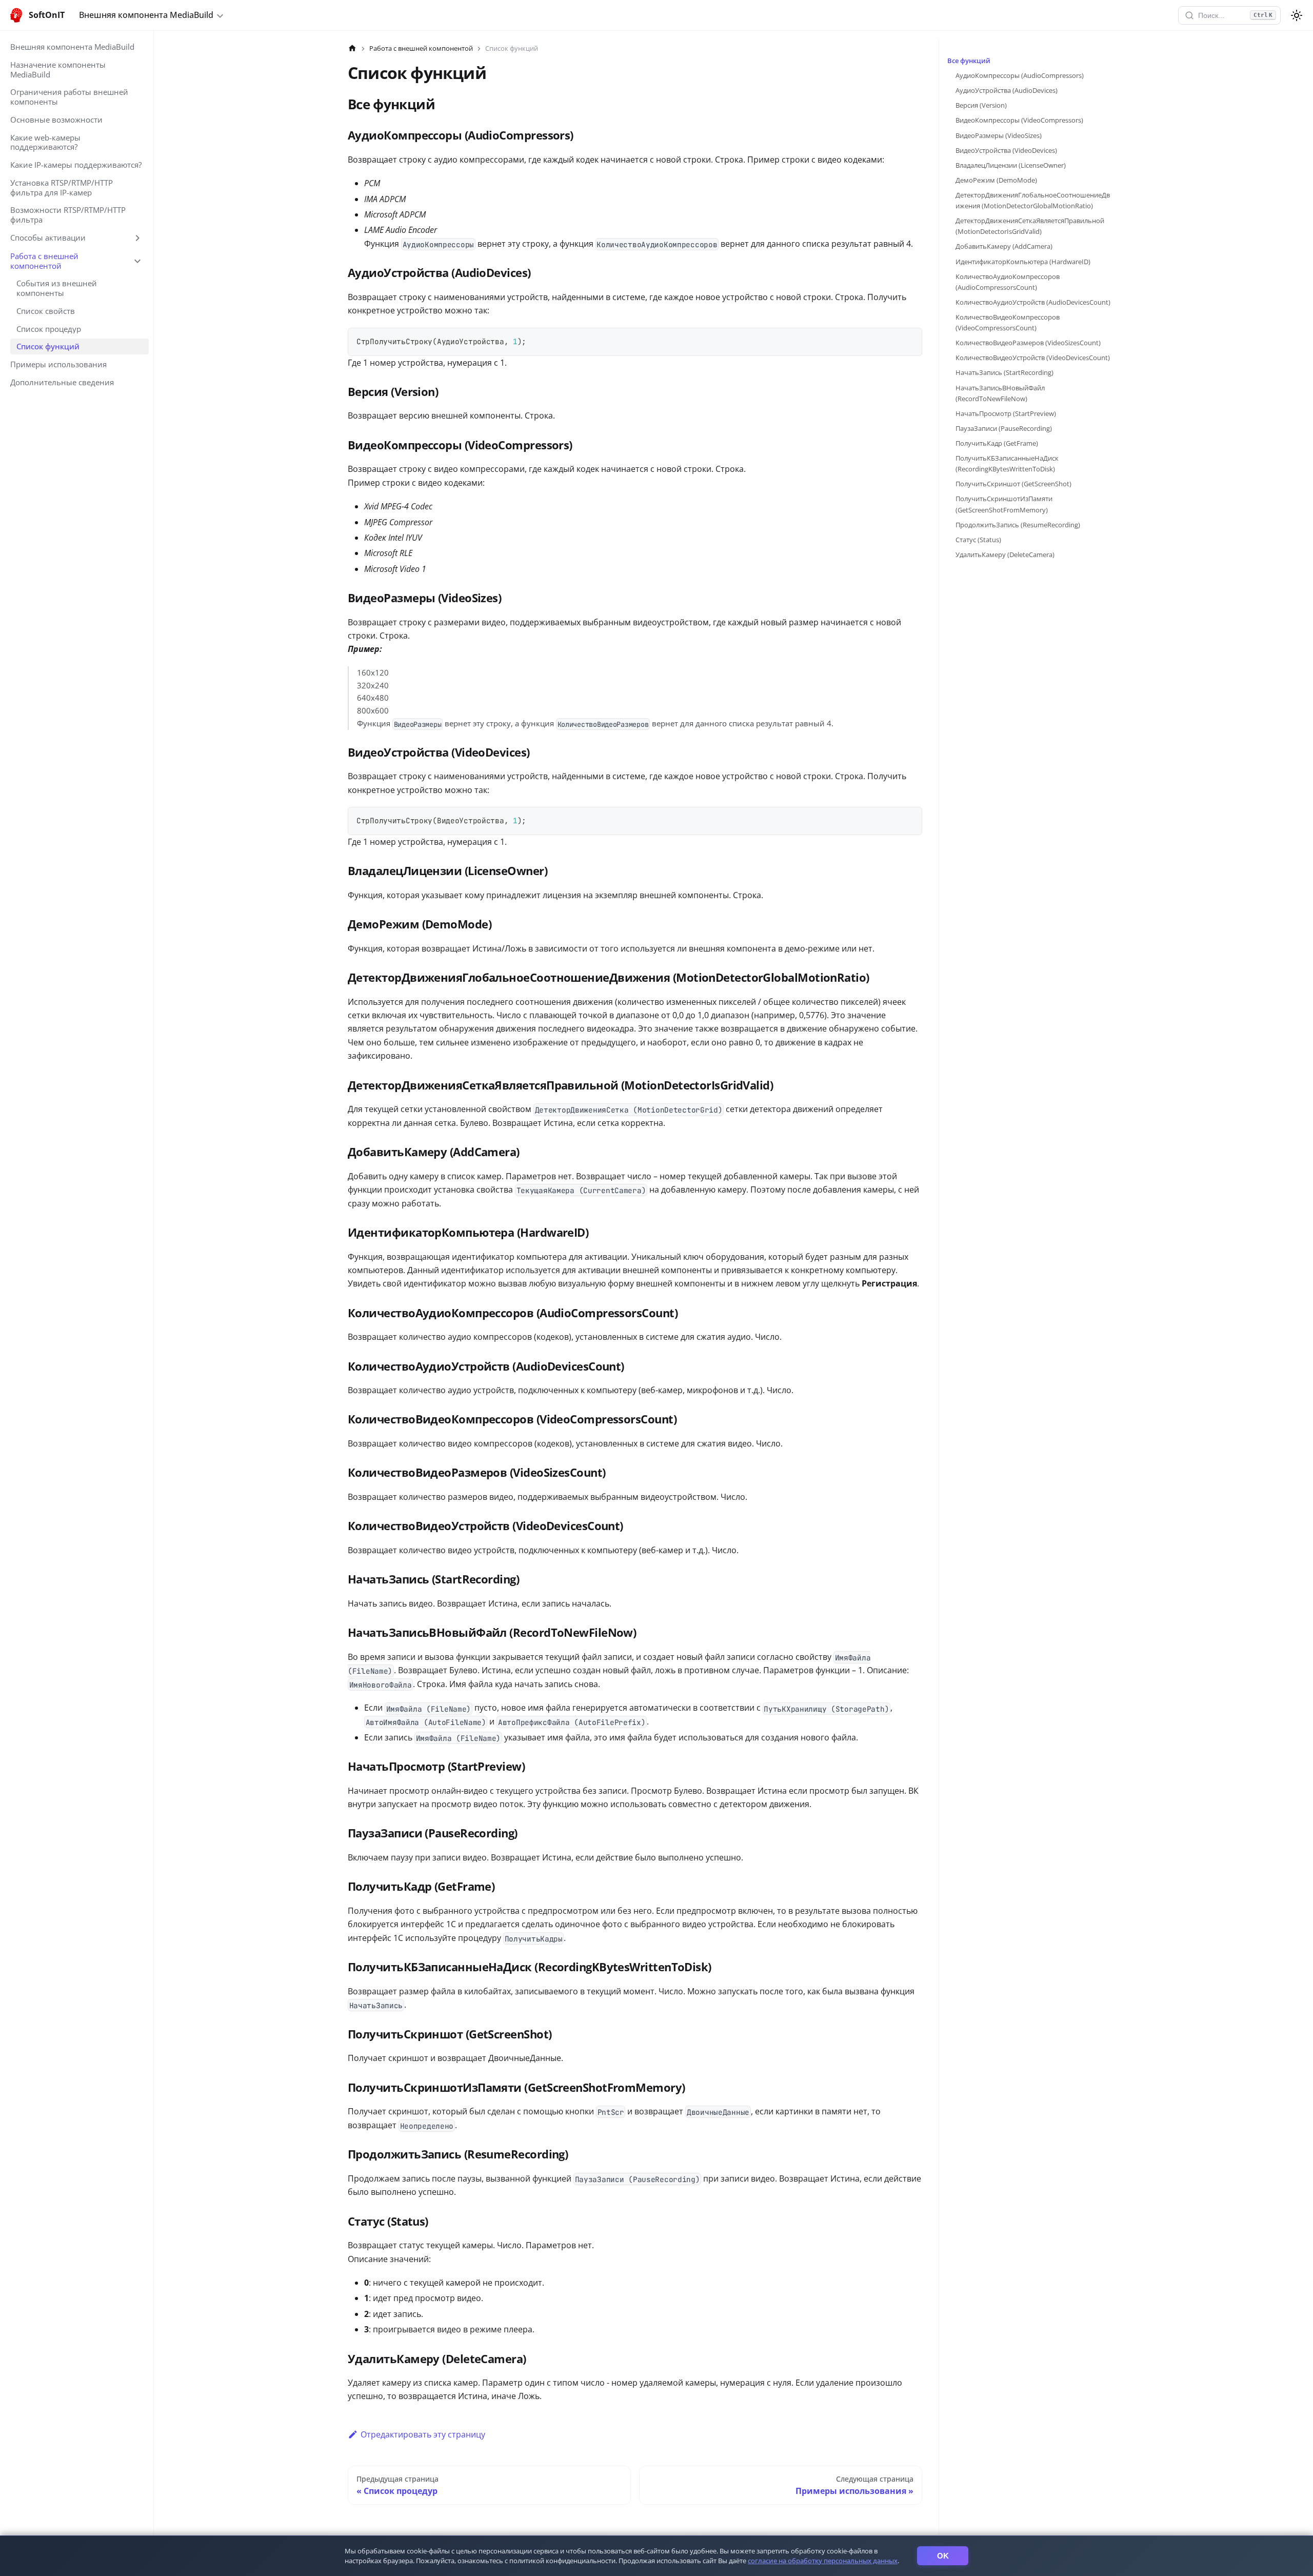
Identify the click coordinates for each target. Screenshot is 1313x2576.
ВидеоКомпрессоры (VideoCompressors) (1019, 120)
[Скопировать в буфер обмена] (910, 340)
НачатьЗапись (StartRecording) (1004, 372)
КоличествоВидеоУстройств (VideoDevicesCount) (1033, 358)
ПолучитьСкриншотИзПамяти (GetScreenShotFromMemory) (1004, 504)
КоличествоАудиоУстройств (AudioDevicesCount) (1033, 302)
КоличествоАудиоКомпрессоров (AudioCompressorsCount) (1008, 282)
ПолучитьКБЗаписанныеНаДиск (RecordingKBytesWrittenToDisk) (1007, 463)
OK (943, 2556)
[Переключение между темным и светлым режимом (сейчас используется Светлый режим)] (1297, 15)
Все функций (969, 61)
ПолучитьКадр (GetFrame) (997, 443)
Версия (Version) (981, 105)
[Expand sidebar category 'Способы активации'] (137, 238)
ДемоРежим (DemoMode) (996, 180)
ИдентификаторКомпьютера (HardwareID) (1023, 262)
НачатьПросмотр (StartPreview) (1006, 413)
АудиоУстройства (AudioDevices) (1007, 90)
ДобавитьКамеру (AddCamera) (1004, 246)
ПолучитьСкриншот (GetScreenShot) (1013, 484)
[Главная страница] (352, 48)
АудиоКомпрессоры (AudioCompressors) (1020, 75)
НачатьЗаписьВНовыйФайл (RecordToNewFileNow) (1000, 393)
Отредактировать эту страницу (423, 2434)
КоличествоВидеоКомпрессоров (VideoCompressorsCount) (1008, 322)
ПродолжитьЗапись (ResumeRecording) (1018, 525)
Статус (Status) (978, 540)
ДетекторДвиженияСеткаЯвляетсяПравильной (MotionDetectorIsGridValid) (1030, 226)
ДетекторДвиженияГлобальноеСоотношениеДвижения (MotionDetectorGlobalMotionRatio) (1033, 200)
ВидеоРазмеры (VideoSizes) (999, 135)
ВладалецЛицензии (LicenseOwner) (1011, 165)
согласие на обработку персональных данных (823, 2561)
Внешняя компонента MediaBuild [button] (146, 15)
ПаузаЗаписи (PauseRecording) (1004, 428)
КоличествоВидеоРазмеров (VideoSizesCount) (1028, 343)
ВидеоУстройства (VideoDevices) (1006, 150)
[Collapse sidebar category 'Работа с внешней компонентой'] (137, 261)
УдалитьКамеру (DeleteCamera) (1005, 554)
